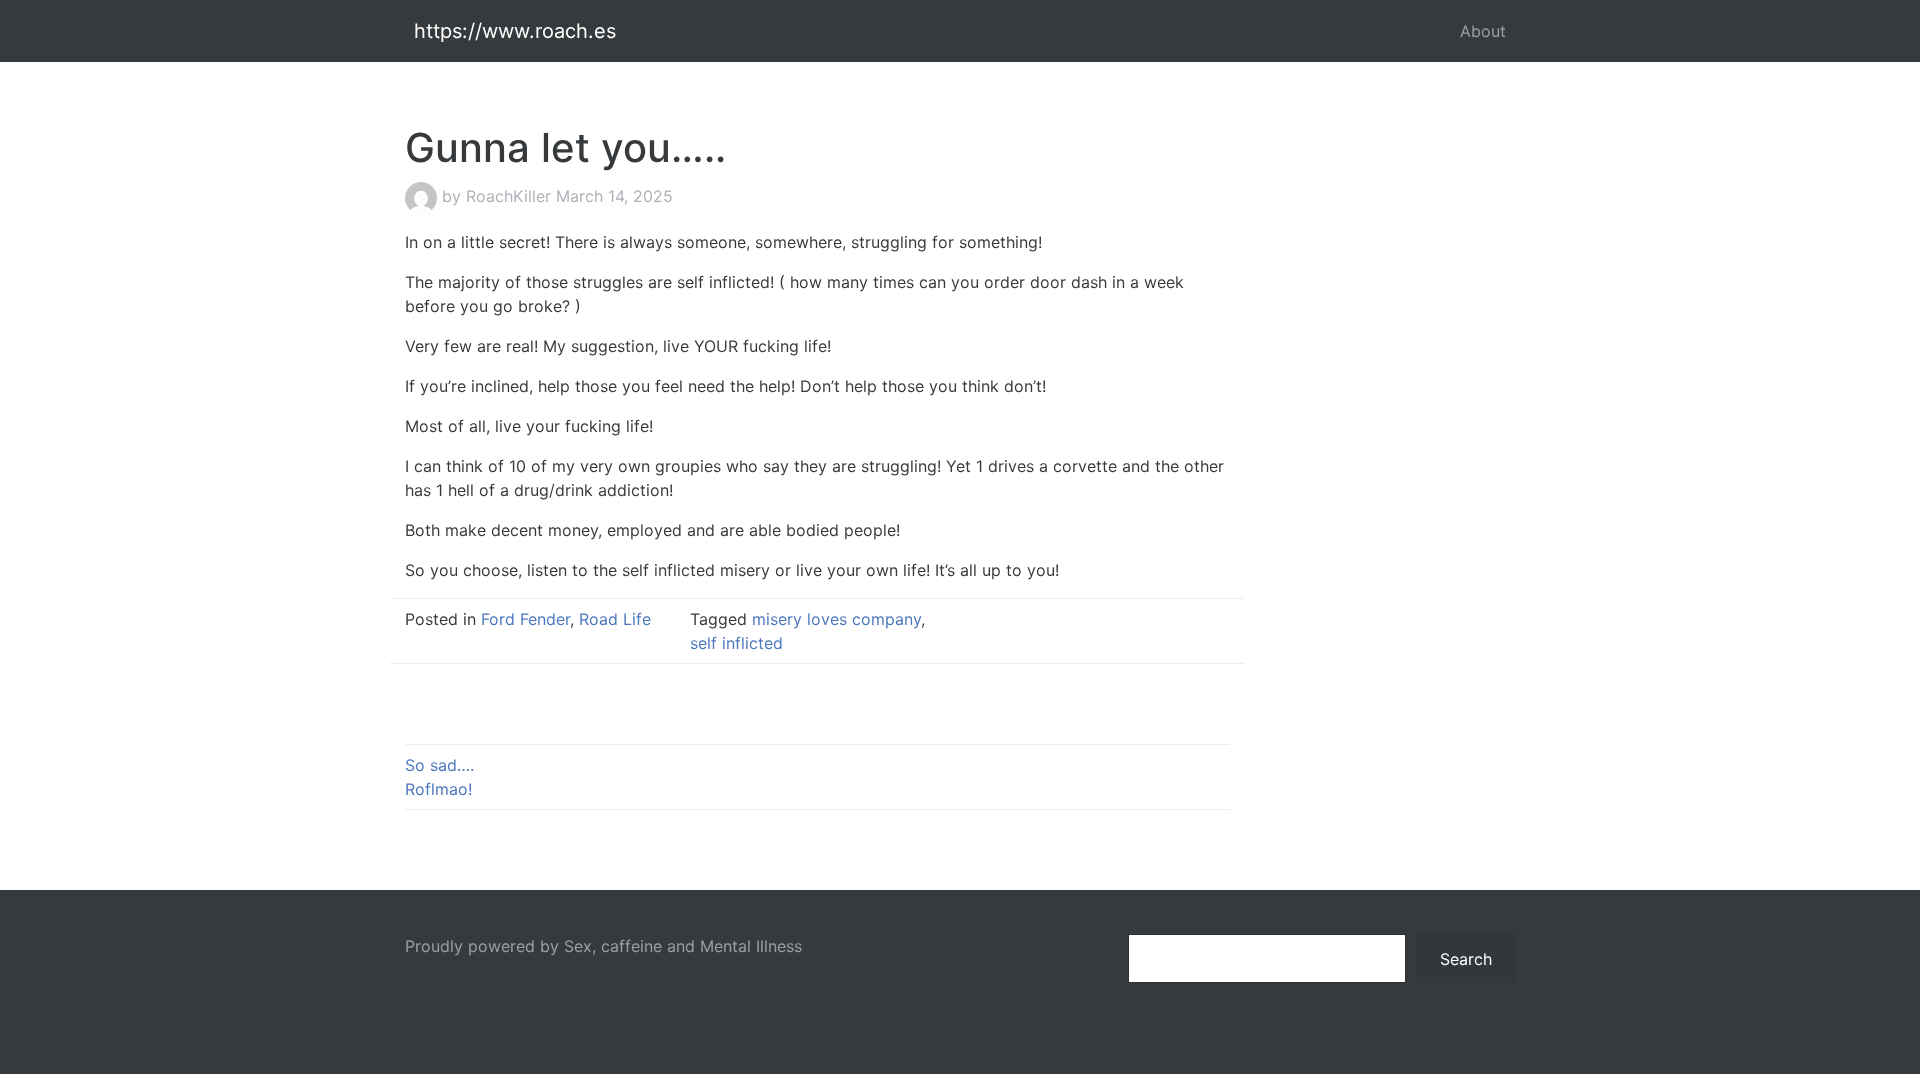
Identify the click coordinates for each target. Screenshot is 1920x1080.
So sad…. (439, 765)
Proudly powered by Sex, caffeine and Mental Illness (603, 946)
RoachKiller (508, 196)
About (1483, 31)
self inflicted (736, 643)
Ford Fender (525, 619)
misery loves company (836, 619)
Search (1466, 959)
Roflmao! (438, 789)
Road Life (615, 619)
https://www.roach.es (515, 31)
